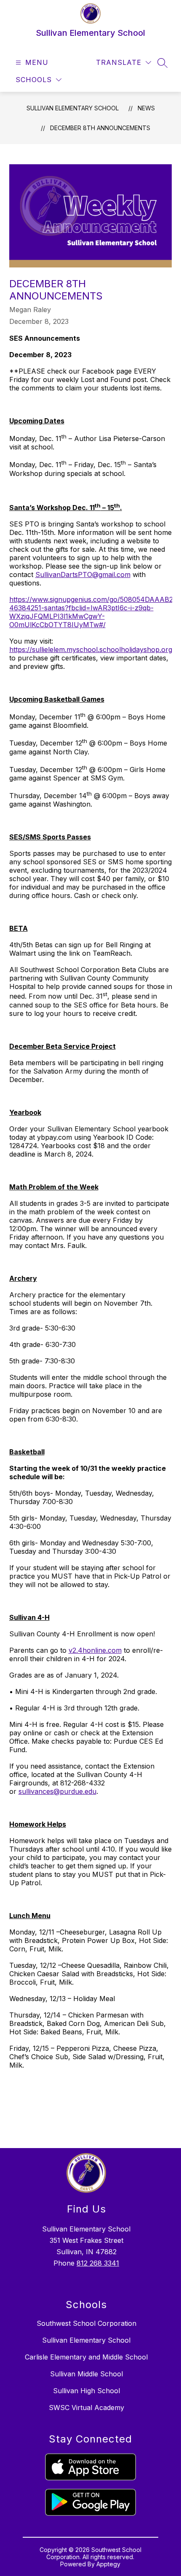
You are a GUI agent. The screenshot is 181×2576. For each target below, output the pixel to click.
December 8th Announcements (100, 128)
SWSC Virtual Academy (87, 2408)
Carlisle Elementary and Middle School (86, 2357)
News (146, 108)
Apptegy (108, 2564)
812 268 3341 (98, 2263)
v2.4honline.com (95, 1650)
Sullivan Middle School (87, 2374)
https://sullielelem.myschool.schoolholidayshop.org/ (92, 649)
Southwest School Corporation (87, 2323)
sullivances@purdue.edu (57, 1791)
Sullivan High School (87, 2391)
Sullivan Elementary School (73, 108)
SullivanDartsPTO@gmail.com (83, 575)
